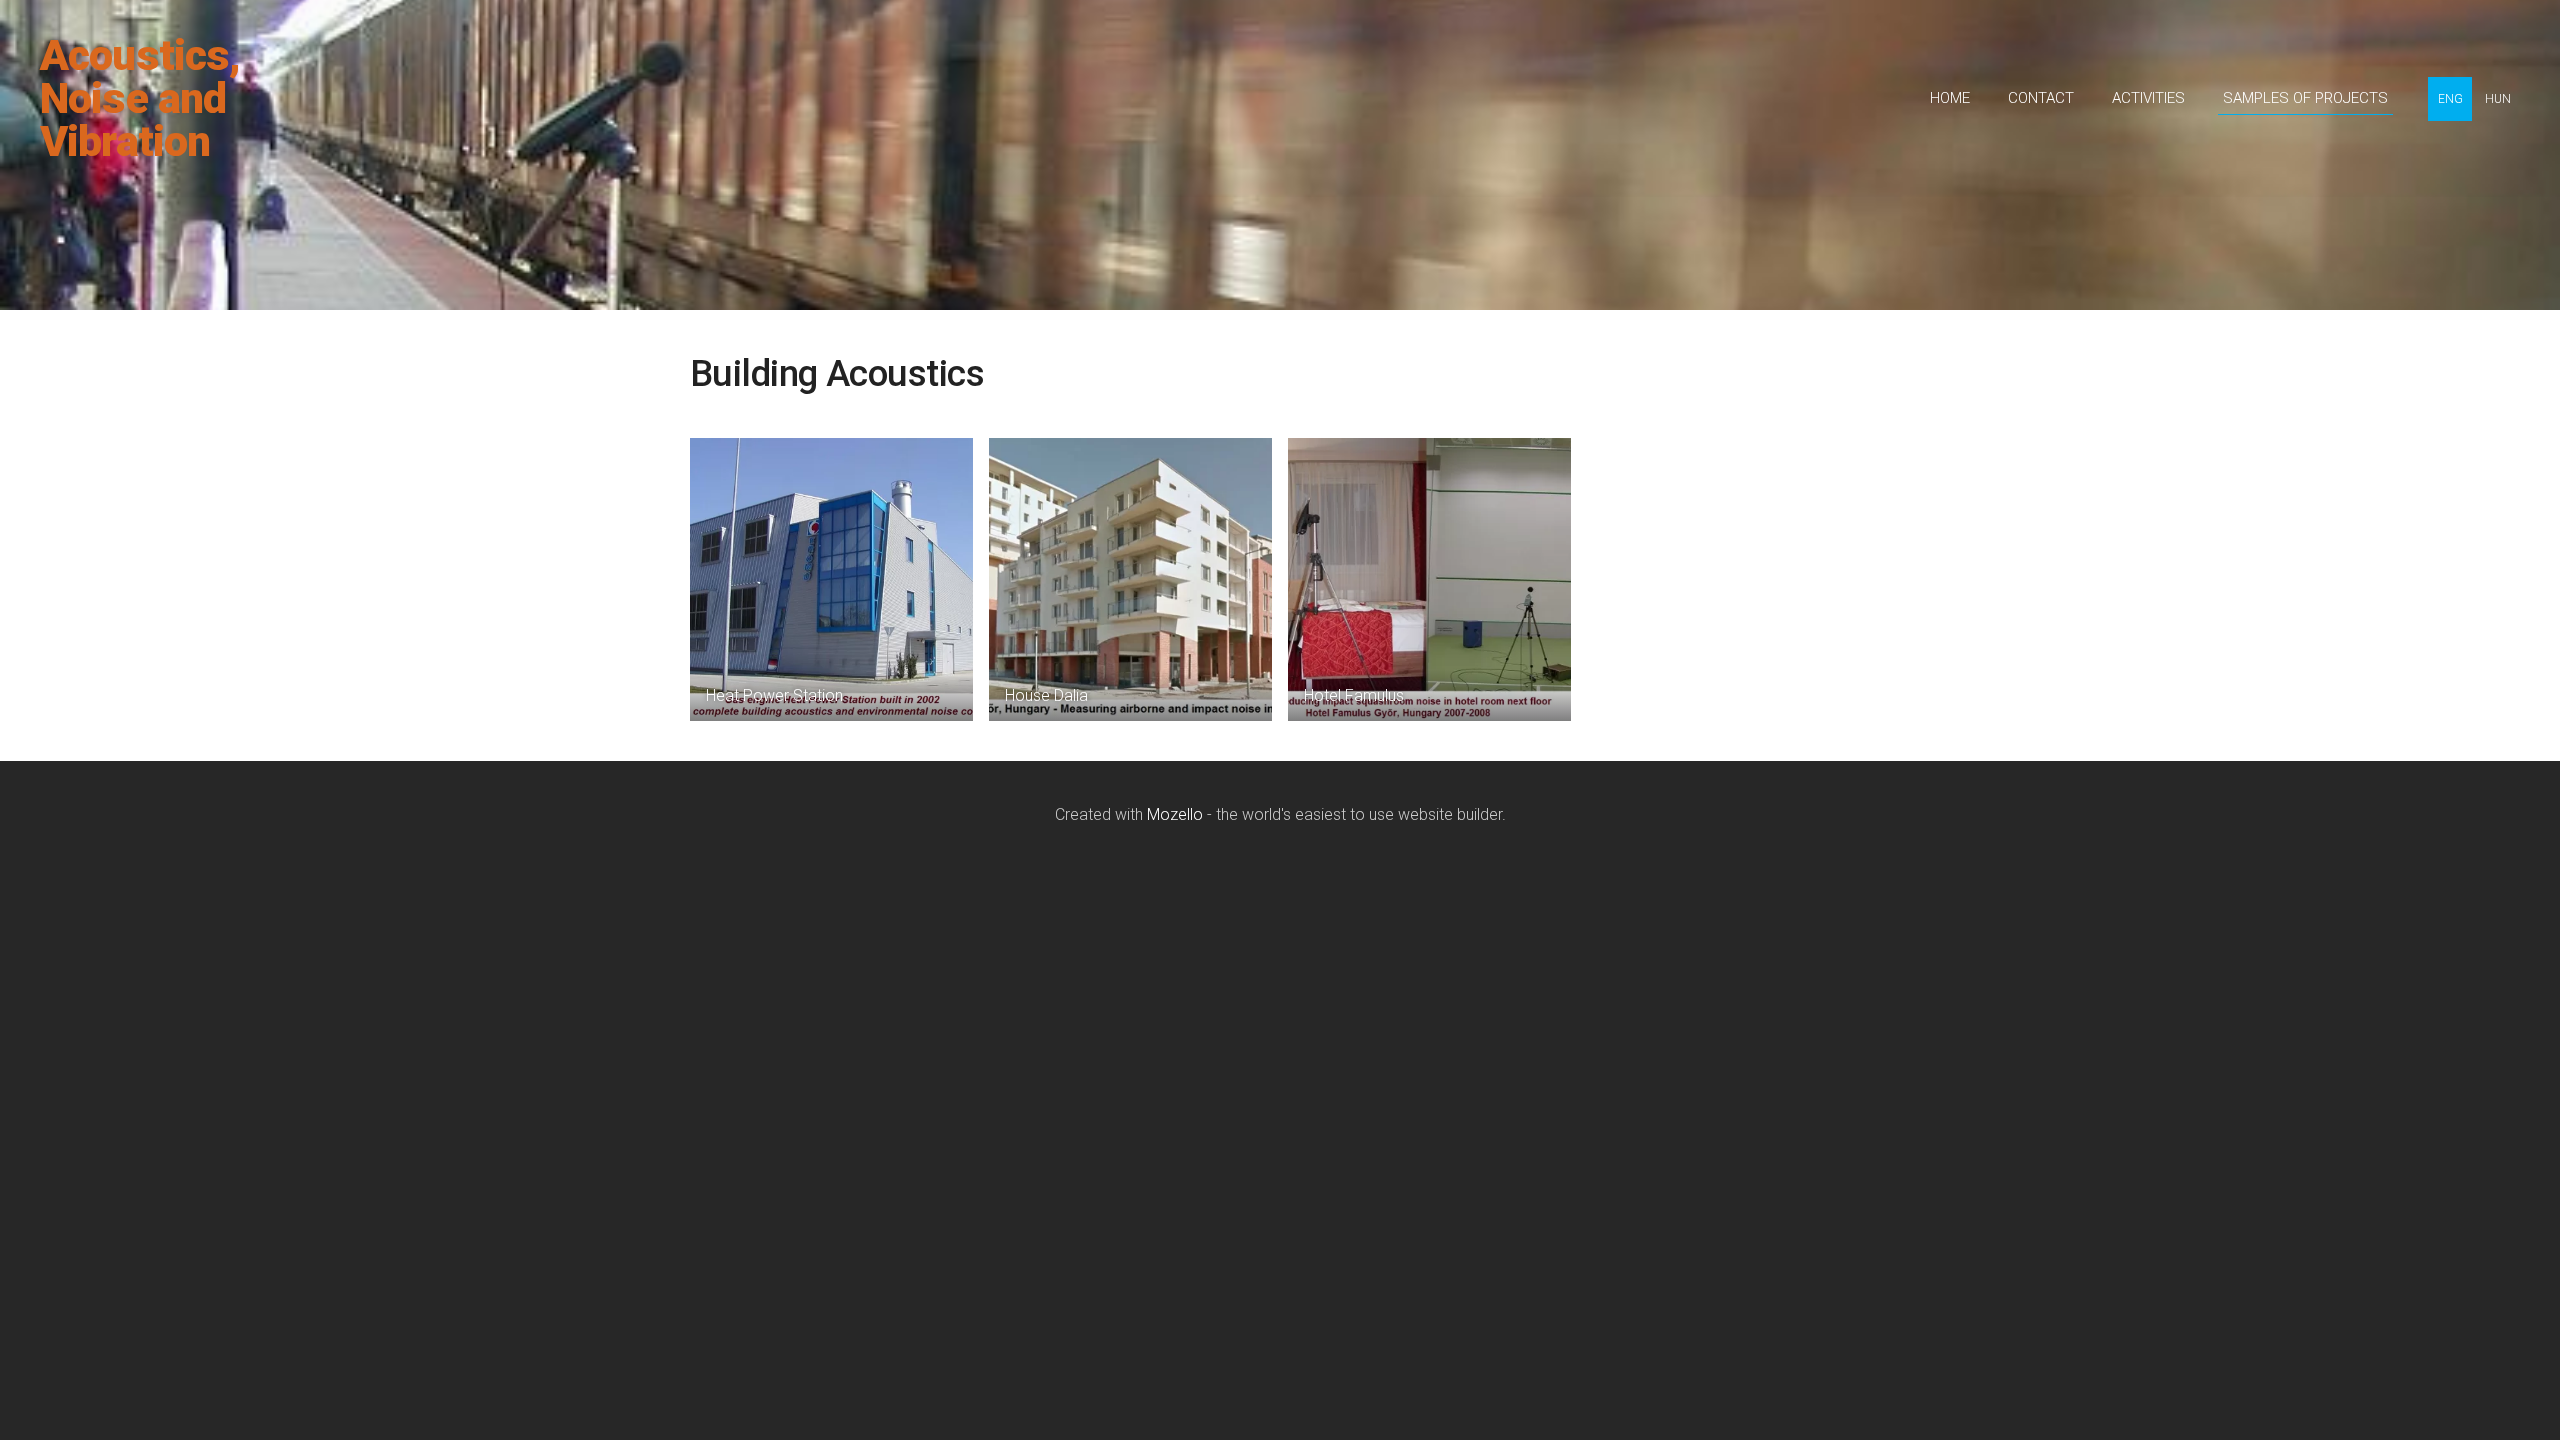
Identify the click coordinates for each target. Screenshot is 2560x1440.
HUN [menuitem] (2498, 99)
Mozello (1175, 814)
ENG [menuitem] (2450, 99)
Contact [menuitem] (2041, 98)
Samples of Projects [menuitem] (2305, 98)
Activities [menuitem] (2148, 98)
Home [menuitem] (1950, 98)
